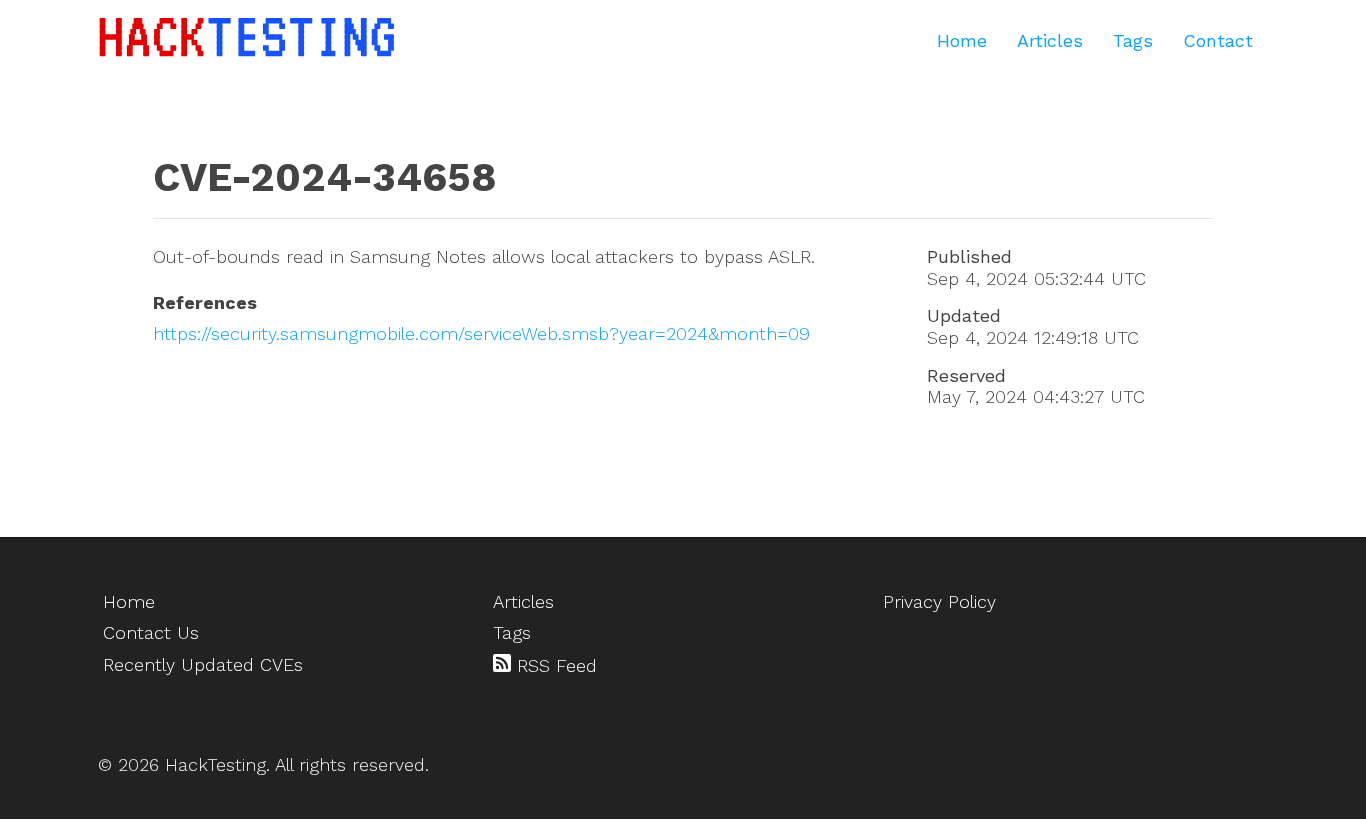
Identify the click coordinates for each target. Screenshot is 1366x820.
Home (962, 40)
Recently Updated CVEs (203, 664)
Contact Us (151, 632)
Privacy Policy (939, 601)
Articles (1050, 40)
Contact (1218, 40)
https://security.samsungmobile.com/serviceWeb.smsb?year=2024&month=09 (481, 333)
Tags (1133, 40)
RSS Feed (554, 665)
